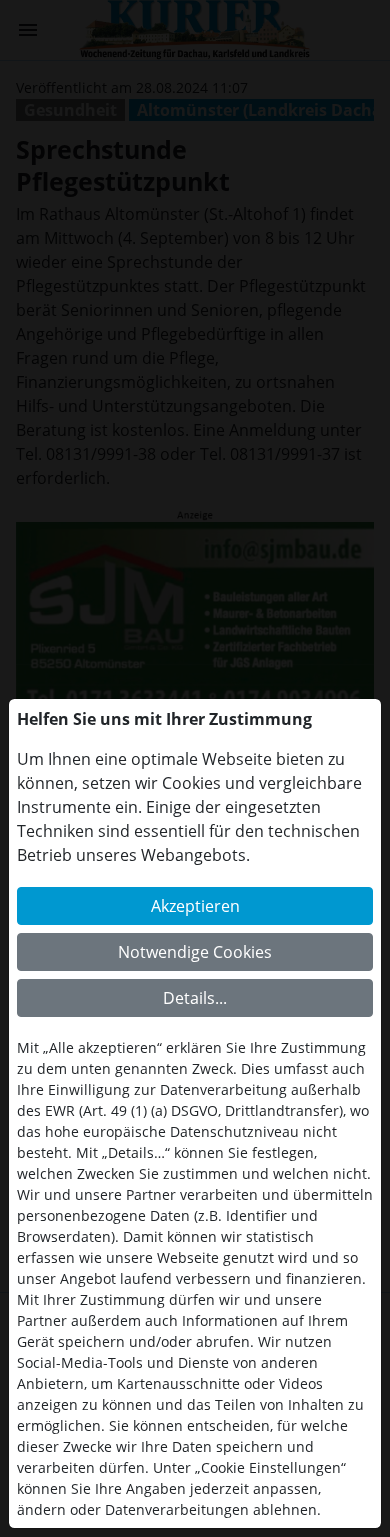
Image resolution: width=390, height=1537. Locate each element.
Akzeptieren (195, 906)
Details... (195, 998)
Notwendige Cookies (195, 952)
